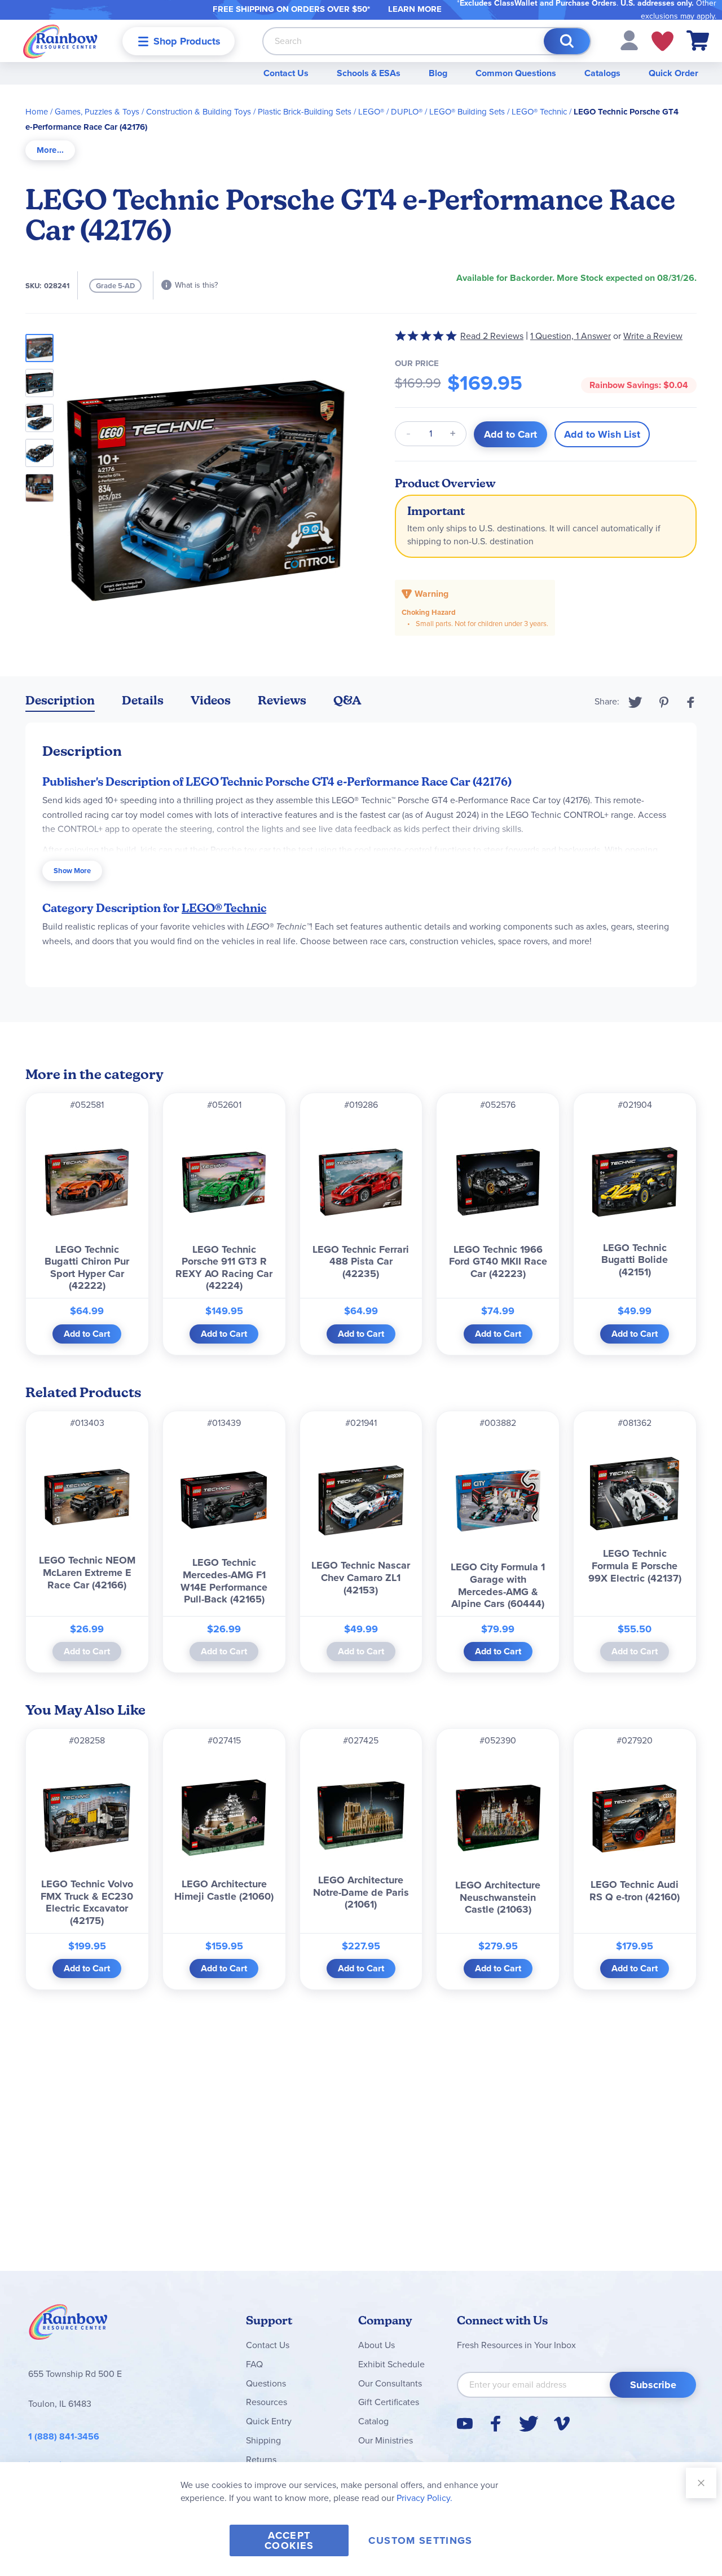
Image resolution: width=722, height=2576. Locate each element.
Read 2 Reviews (492, 336)
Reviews (282, 700)
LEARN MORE (415, 9)
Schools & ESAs (369, 73)
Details (143, 700)
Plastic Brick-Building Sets (305, 112)
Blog (438, 73)
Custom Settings (420, 2540)
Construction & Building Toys (199, 112)
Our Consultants (390, 2383)
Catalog (373, 2421)
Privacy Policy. (424, 2498)
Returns (261, 2460)
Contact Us (286, 73)
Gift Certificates (389, 2402)
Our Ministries (386, 2440)
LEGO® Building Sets (467, 112)
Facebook (691, 702)
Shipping (263, 2440)
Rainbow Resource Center (68, 2325)
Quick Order (673, 73)
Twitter (635, 702)
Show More (72, 871)
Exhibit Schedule (391, 2364)
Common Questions (516, 73)
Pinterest (664, 702)
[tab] (50, 150)
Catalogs (602, 73)
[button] (629, 40)
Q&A (347, 700)
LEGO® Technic (539, 112)
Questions (266, 2383)
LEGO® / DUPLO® (390, 112)
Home (37, 112)
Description (60, 700)
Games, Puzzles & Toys (97, 112)
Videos (211, 700)
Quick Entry (269, 2421)
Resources (267, 2402)
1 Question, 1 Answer (571, 336)
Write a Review (653, 336)
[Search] (567, 41)
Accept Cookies (289, 2540)
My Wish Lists (662, 41)
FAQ (254, 2364)
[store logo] (60, 41)
